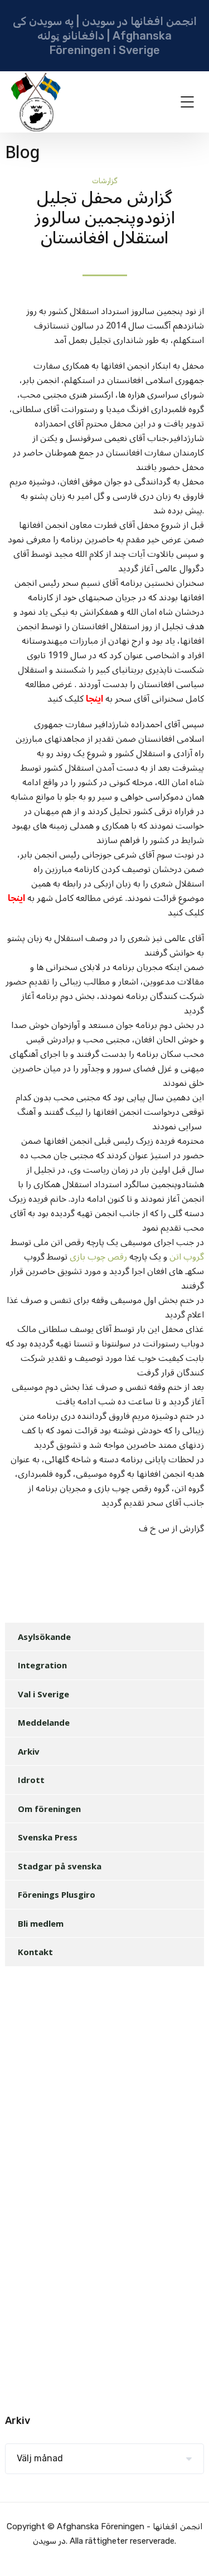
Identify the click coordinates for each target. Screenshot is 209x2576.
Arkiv (29, 1751)
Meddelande (44, 1722)
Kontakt (35, 1952)
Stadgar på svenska (60, 1866)
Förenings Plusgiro (57, 1894)
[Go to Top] (187, 2551)
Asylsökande (44, 1637)
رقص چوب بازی (99, 1257)
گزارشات (105, 181)
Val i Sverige (43, 1694)
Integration (42, 1665)
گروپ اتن (187, 1257)
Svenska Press (48, 1837)
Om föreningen (49, 1809)
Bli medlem (41, 1923)
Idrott (31, 1780)
